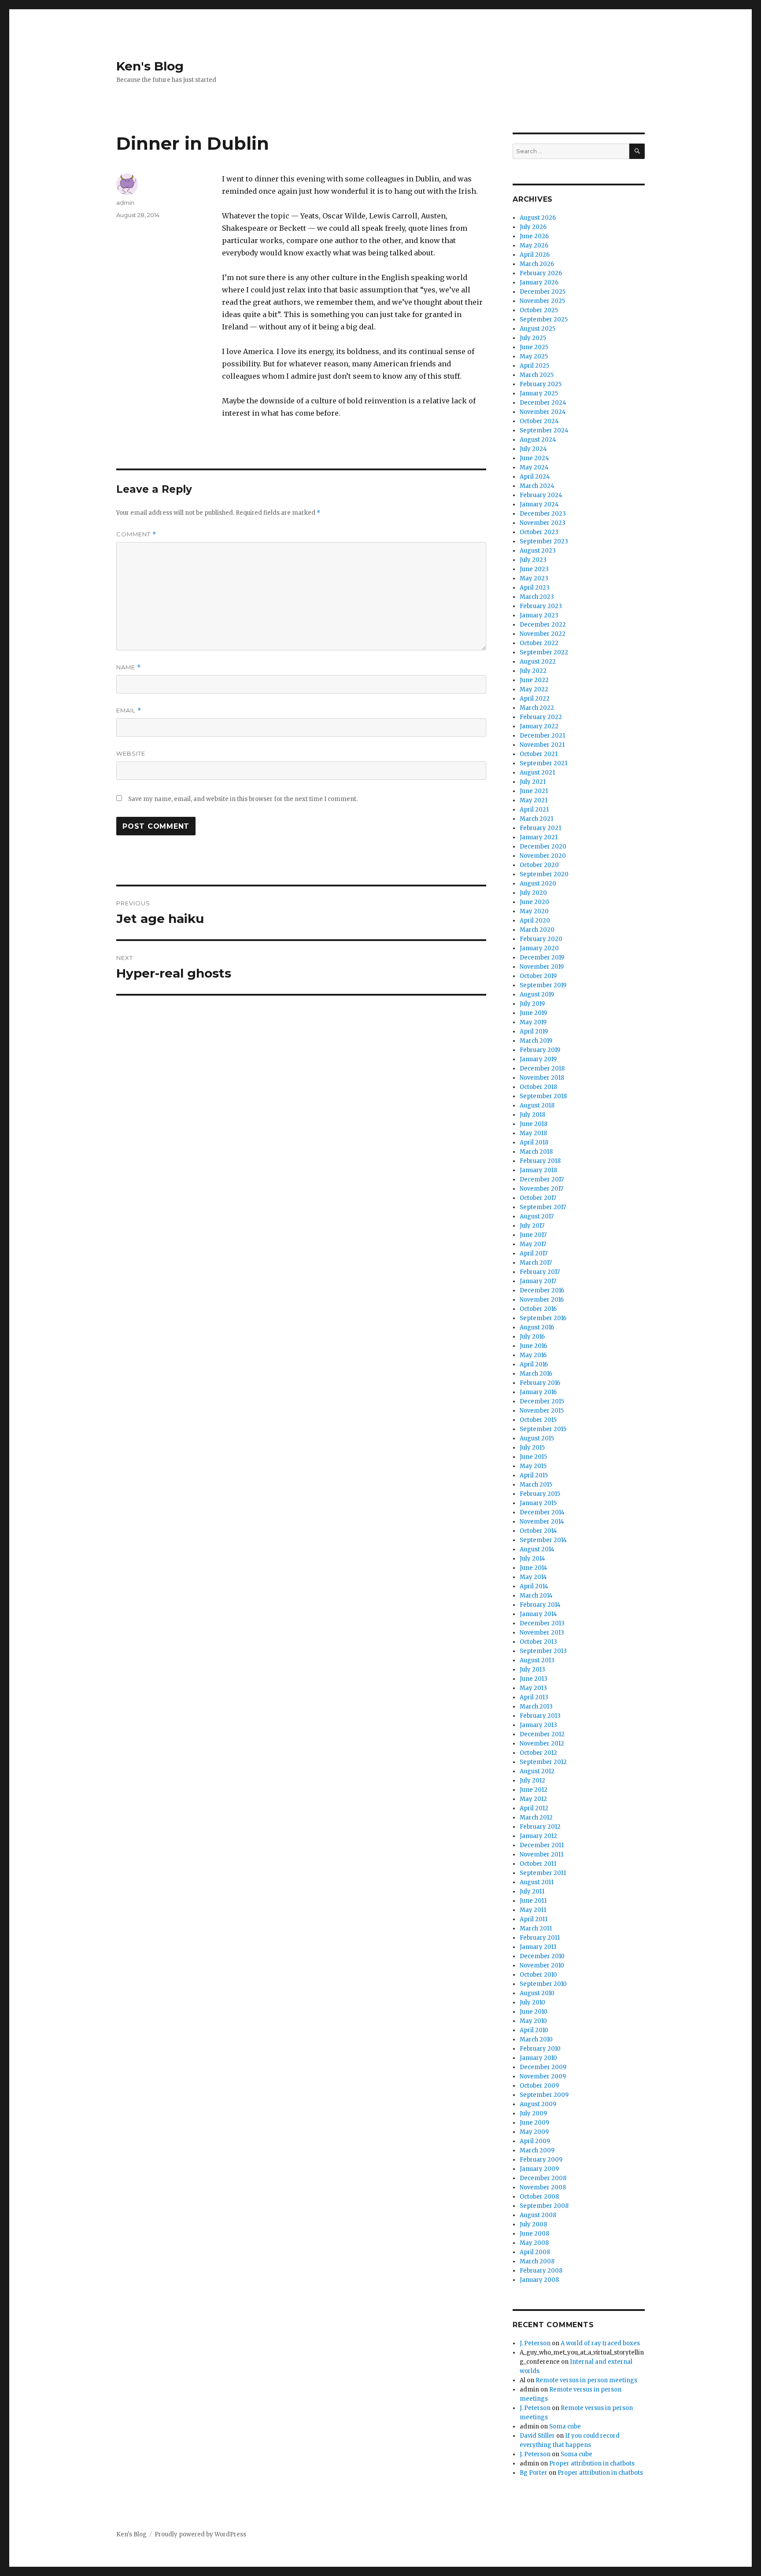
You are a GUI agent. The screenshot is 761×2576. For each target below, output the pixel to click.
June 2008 (534, 2234)
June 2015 (533, 1457)
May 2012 (533, 1799)
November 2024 (543, 412)
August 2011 (537, 1882)
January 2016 (538, 1392)
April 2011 (534, 1919)
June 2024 (534, 458)
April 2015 (534, 1475)
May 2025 (534, 356)
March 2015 (536, 1485)
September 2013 (543, 1651)
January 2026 (539, 282)
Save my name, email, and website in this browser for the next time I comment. (243, 799)
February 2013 (540, 1716)
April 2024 (535, 477)
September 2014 (543, 1540)
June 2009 (534, 2123)
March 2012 (536, 1818)
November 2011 (541, 1854)
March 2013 (536, 1707)
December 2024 (543, 403)
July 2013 (532, 1670)
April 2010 (534, 2030)
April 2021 (534, 810)
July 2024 (533, 449)
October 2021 (539, 754)
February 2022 (541, 717)
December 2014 (542, 1512)
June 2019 (533, 1013)
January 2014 (538, 1614)
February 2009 (541, 2160)
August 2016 (537, 1327)
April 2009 (535, 2141)
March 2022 (537, 708)
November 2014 (542, 1522)
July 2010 (532, 2002)
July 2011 (532, 1891)
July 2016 (532, 1337)
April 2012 (534, 1808)
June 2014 (534, 1568)
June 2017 (533, 1235)
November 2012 (542, 1744)
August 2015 (537, 1438)
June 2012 (534, 1790)
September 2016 (543, 1318)
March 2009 (537, 2150)
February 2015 (540, 1494)
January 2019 (538, 1059)
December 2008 (543, 2178)
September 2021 (543, 763)
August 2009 (538, 2104)
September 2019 (543, 985)
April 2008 (535, 2252)
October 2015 (538, 1420)
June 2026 (534, 236)
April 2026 (535, 255)
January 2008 (539, 2280)
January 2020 (539, 948)
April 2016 (534, 1364)
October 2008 (539, 2197)
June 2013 (534, 1679)
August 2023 (538, 551)
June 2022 (534, 680)
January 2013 (538, 1725)
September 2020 (544, 874)
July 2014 (532, 1559)
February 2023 (541, 606)
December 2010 (542, 1956)
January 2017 (538, 1281)
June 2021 (534, 791)
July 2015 (532, 1448)
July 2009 (533, 2113)
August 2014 (537, 1549)
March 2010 (536, 2039)
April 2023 (535, 588)
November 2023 (543, 523)
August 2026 (538, 218)
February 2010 (540, 2049)
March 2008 (537, 2261)
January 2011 (538, 1947)
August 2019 (537, 995)
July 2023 (533, 560)
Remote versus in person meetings (586, 2380)
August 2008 (538, 2215)
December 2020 (543, 847)
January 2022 (539, 726)
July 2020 (533, 893)
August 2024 (538, 440)
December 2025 (543, 292)
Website (131, 753)
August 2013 (537, 1660)
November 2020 (543, 856)
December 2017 (542, 1179)
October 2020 (539, 865)
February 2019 (540, 1050)
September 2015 (543, 1429)
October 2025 (539, 310)
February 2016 (540, 1383)
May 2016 (533, 1355)
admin (125, 203)
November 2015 (542, 1411)
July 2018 (532, 1115)
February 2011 (540, 1938)
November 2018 (542, 1078)
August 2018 (537, 1105)
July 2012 (532, 1781)
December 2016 (542, 1290)
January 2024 (539, 504)
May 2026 (534, 245)
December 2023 (543, 514)
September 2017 (543, 1207)
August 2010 (537, 1993)
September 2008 (544, 2206)
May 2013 (533, 1688)
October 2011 (538, 1864)
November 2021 (542, 745)
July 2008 (533, 2224)
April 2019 (534, 1032)
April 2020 (535, 921)
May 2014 (533, 1577)
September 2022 (544, 652)
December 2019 (542, 958)
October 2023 (539, 532)
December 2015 (542, 1401)
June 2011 (533, 1901)
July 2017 (532, 1226)
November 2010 (542, 1965)
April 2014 (534, 1586)
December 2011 (542, 1845)
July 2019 (532, 1004)
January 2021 (539, 837)
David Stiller (537, 2436)
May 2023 (534, 578)
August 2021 (537, 773)
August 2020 (538, 884)
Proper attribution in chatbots (592, 2463)
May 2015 (533, 1466)
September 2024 (544, 430)
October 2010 (538, 1975)
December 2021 (542, 736)
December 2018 (542, 1068)
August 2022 (538, 662)
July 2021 (533, 782)
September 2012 (543, 1762)
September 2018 (543, 1096)
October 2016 (538, 1309)
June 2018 (534, 1124)
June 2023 (534, 569)
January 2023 (539, 615)
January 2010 (538, 2058)
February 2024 (541, 495)
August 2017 (537, 1216)
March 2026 (537, 264)
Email (129, 710)
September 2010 (543, 1984)
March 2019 (536, 1041)
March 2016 (536, 1374)
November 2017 (541, 1189)
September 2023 (544, 541)
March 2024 (537, 486)
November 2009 (543, 2076)
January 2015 (538, 1503)
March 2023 (537, 597)
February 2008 (541, 2271)
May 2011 (533, 1910)
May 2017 (533, 1244)
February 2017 (540, 1272)
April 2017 (534, 1253)
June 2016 (533, 1346)
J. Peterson (535, 2343)
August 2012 (537, 1771)
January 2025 (539, 393)
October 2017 (538, 1198)
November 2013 (542, 1633)
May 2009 (534, 2132)
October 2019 (538, 976)
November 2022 (543, 634)
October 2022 (539, 643)
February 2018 (540, 1161)
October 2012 (538, 1753)
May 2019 (533, 1022)
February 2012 (540, 1827)
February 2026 (541, 273)
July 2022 (533, 671)
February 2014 (540, 1605)
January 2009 (539, 2169)
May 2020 (534, 911)
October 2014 (538, 1531)
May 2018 (533, 1133)
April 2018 (534, 1142)
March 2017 (536, 1263)
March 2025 (537, 375)
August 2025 (538, 329)
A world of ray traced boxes (600, 2343)
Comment (136, 534)
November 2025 (542, 301)
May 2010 (533, 2021)
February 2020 (541, 939)
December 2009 (543, 2067)
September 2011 (543, 1873)
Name (129, 667)
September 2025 (544, 319)
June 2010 (534, 2012)
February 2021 (540, 828)
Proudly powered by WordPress (200, 2534)
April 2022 (535, 699)
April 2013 (534, 1697)
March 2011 (536, 1928)
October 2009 (539, 2086)
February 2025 (541, 384)
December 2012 (542, 1734)
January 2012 (538, 1836)
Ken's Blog (150, 66)
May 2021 (534, 800)
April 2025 (534, 366)
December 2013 (542, 1623)
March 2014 (536, 1596)
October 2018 (538, 1087)
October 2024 (539, 421)
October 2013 (538, 1642)
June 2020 (534, 902)
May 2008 (534, 2243)
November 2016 (542, 1300)
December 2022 (543, 625)
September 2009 (544, 2095)
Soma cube (565, 2427)
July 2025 (533, 338)
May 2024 (534, 467)
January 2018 (538, 1170)
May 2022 (534, 689)
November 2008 (543, 2187)
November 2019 (542, 967)
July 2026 (533, 227)
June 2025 (534, 347)
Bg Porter (534, 2473)
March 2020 (537, 930)
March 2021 (536, 819)
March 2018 (536, 1152)
